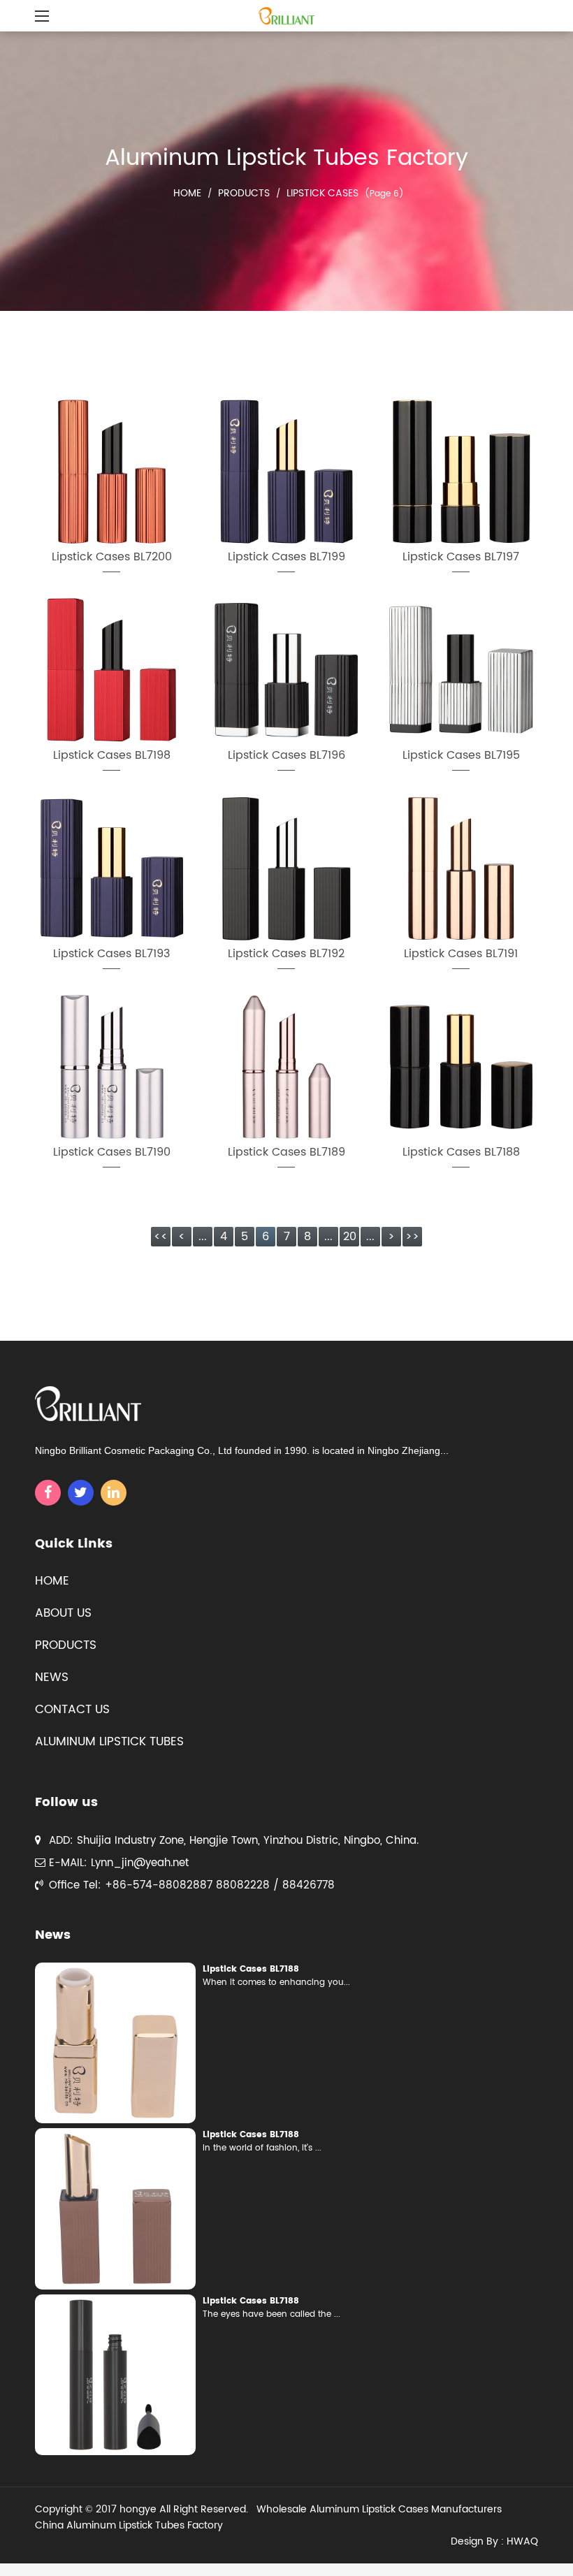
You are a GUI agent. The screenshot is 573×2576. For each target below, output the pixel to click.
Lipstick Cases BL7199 (286, 557)
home (52, 1581)
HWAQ (522, 2541)
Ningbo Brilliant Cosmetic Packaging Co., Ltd (133, 1450)
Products (244, 193)
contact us (72, 1710)
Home (187, 193)
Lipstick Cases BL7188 (461, 1152)
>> (412, 1237)
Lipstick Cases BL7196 (286, 755)
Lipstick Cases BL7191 (461, 954)
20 (350, 1237)
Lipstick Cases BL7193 (111, 954)
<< (161, 1237)
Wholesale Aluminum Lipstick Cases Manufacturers (379, 2509)
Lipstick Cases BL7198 (112, 755)
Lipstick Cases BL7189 (286, 1152)
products (66, 1645)
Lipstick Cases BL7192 (286, 954)
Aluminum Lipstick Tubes (109, 1742)
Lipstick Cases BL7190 (112, 1152)
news (52, 1678)
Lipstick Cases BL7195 (461, 755)
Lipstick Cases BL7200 (112, 557)
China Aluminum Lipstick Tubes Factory (129, 2525)
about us (63, 1613)
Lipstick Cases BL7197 (461, 557)
